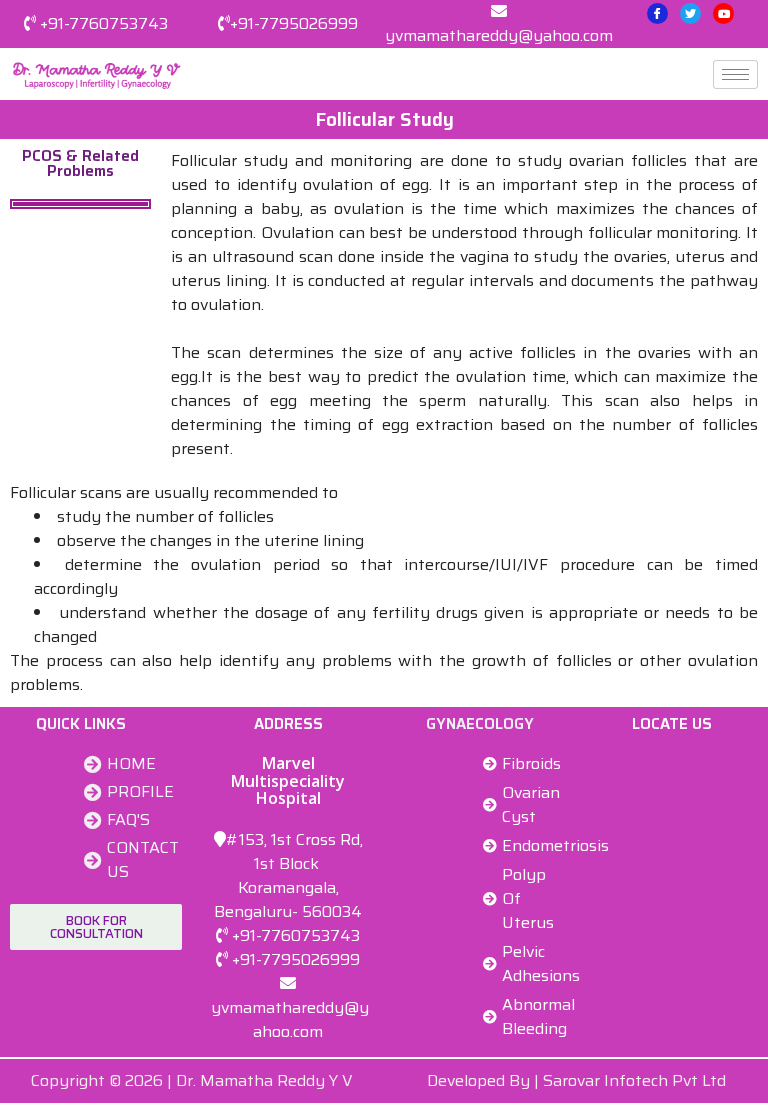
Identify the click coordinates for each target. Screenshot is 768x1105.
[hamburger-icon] (735, 74)
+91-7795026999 (294, 23)
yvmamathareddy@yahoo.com (499, 35)
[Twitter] (690, 13)
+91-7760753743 (104, 23)
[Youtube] (723, 13)
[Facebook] (657, 13)
